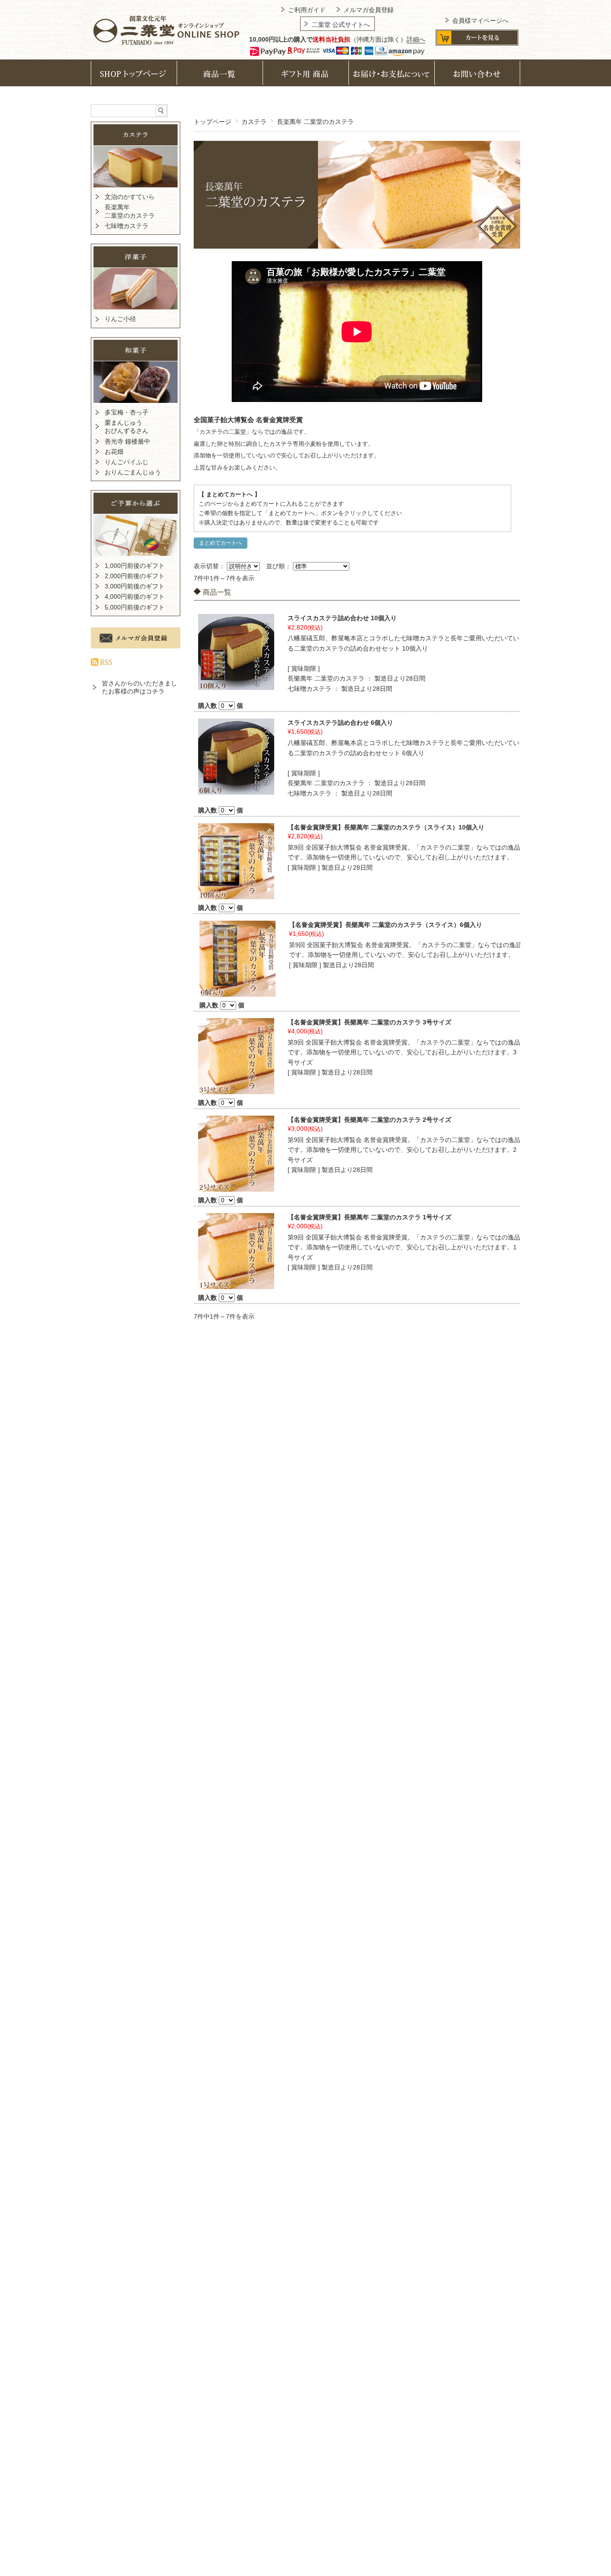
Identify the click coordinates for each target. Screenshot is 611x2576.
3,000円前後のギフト (135, 586)
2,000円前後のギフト (135, 576)
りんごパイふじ (127, 462)
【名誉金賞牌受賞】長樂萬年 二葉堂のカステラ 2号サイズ (369, 1120)
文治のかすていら (130, 197)
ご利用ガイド (307, 10)
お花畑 (114, 452)
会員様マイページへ (480, 21)
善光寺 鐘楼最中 (127, 441)
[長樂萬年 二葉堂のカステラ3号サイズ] (236, 1090)
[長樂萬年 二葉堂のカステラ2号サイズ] (236, 1187)
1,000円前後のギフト (135, 566)
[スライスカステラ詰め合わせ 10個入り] (236, 686)
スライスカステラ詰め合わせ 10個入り (342, 618)
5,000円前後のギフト (135, 607)
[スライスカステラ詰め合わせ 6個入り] (236, 791)
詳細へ (416, 39)
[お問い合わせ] (477, 78)
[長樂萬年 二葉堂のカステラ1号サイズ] (236, 1285)
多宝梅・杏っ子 (127, 412)
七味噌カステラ (127, 226)
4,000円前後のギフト (135, 596)
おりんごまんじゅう (133, 472)
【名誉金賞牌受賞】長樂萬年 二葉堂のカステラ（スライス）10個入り (386, 827)
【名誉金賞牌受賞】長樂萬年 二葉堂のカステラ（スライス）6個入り (386, 925)
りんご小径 (120, 319)
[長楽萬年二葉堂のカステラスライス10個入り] (236, 895)
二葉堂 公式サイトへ (341, 25)
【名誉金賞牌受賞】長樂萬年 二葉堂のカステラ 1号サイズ (369, 1217)
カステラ (254, 122)
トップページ (212, 122)
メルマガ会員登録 (369, 10)
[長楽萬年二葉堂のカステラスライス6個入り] (238, 992)
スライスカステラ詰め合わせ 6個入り (340, 723)
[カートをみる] (477, 43)
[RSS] (102, 660)
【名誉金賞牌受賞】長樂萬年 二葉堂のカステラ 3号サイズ (369, 1022)
